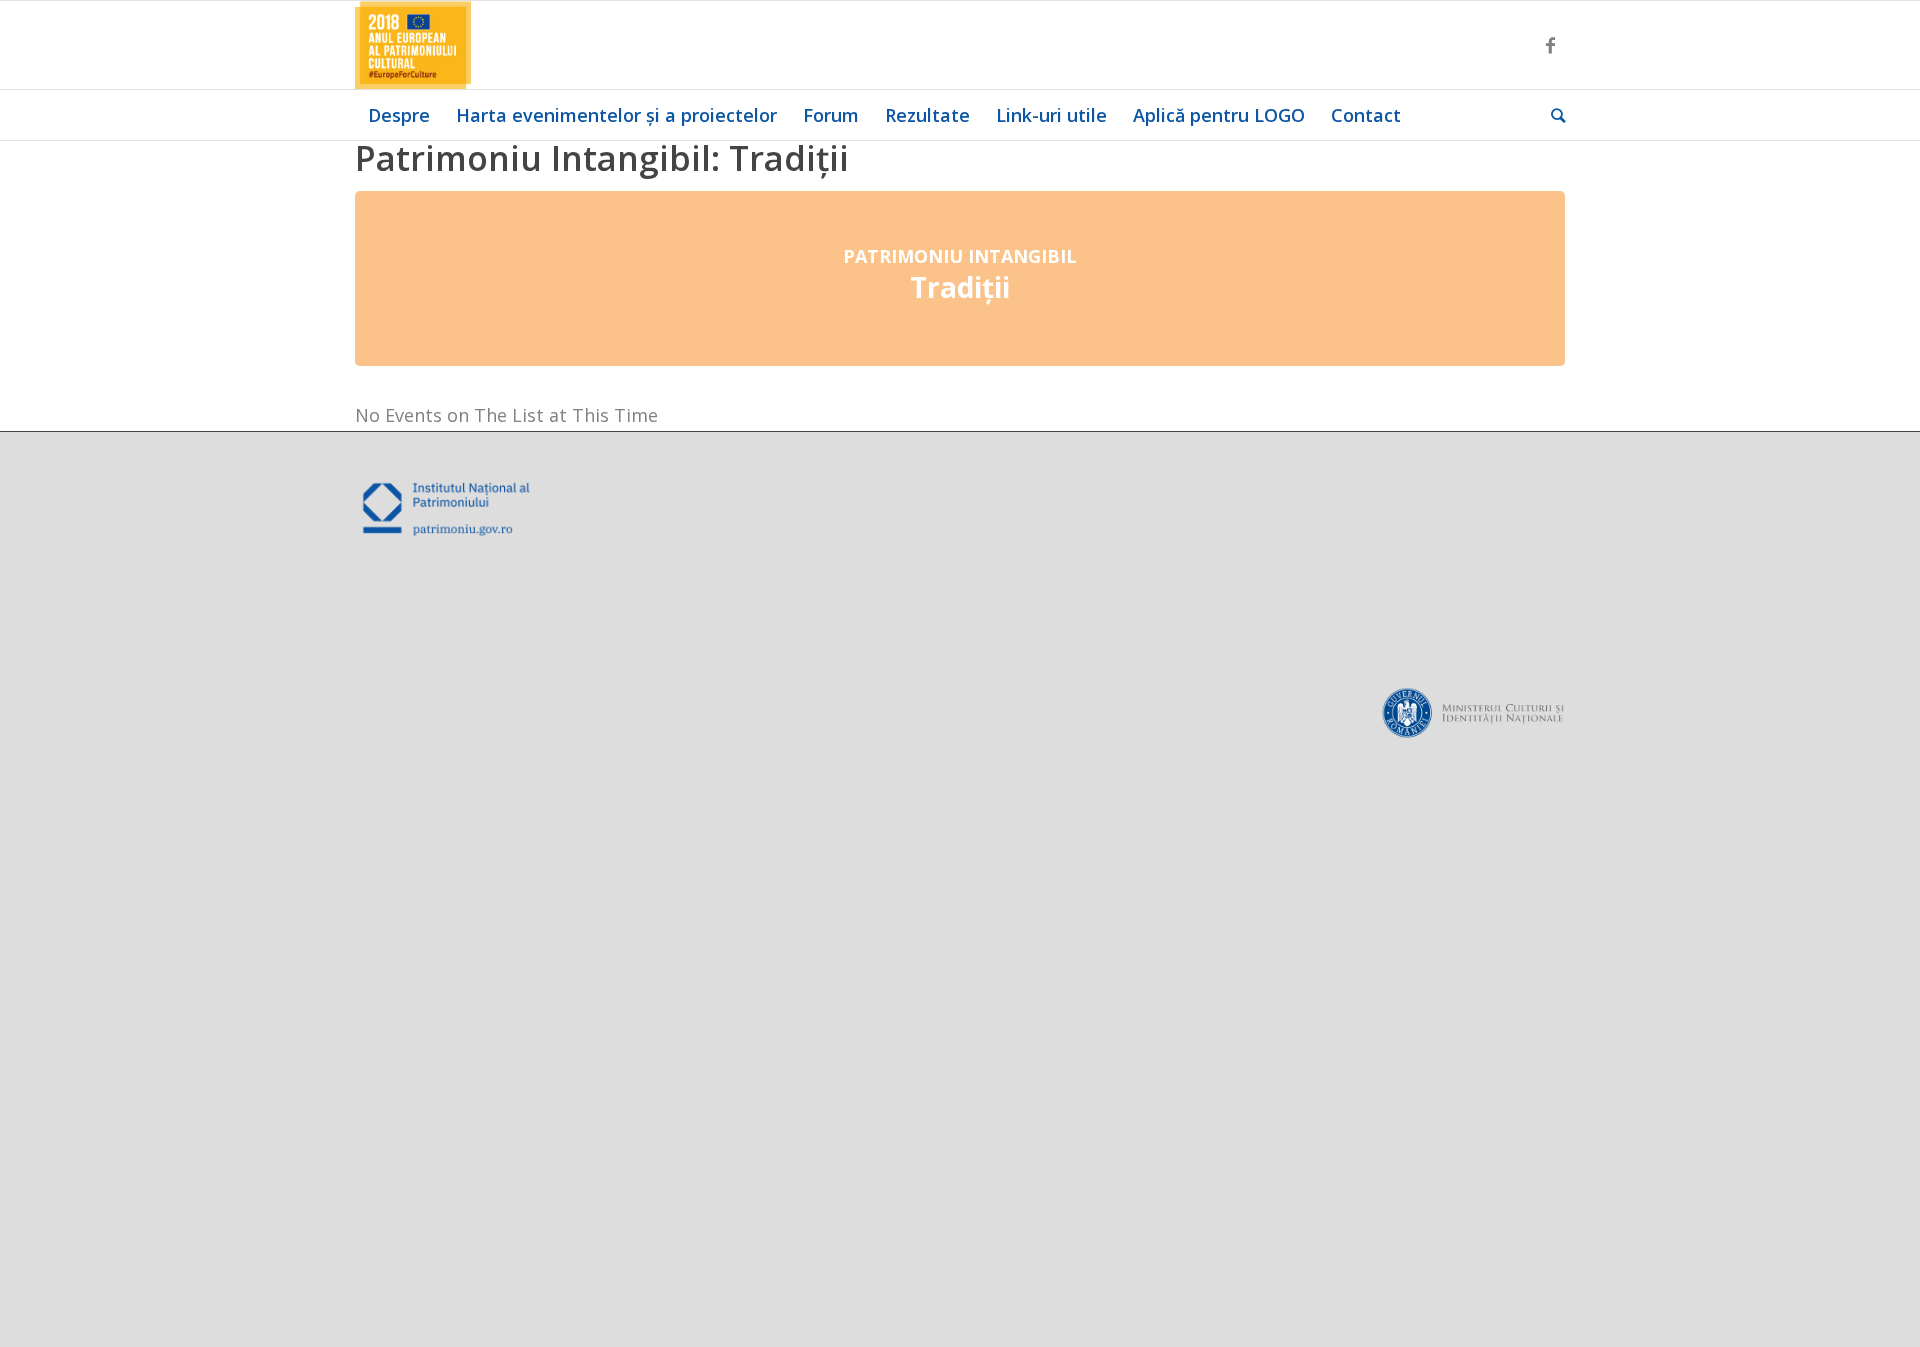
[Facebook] (1550, 45)
